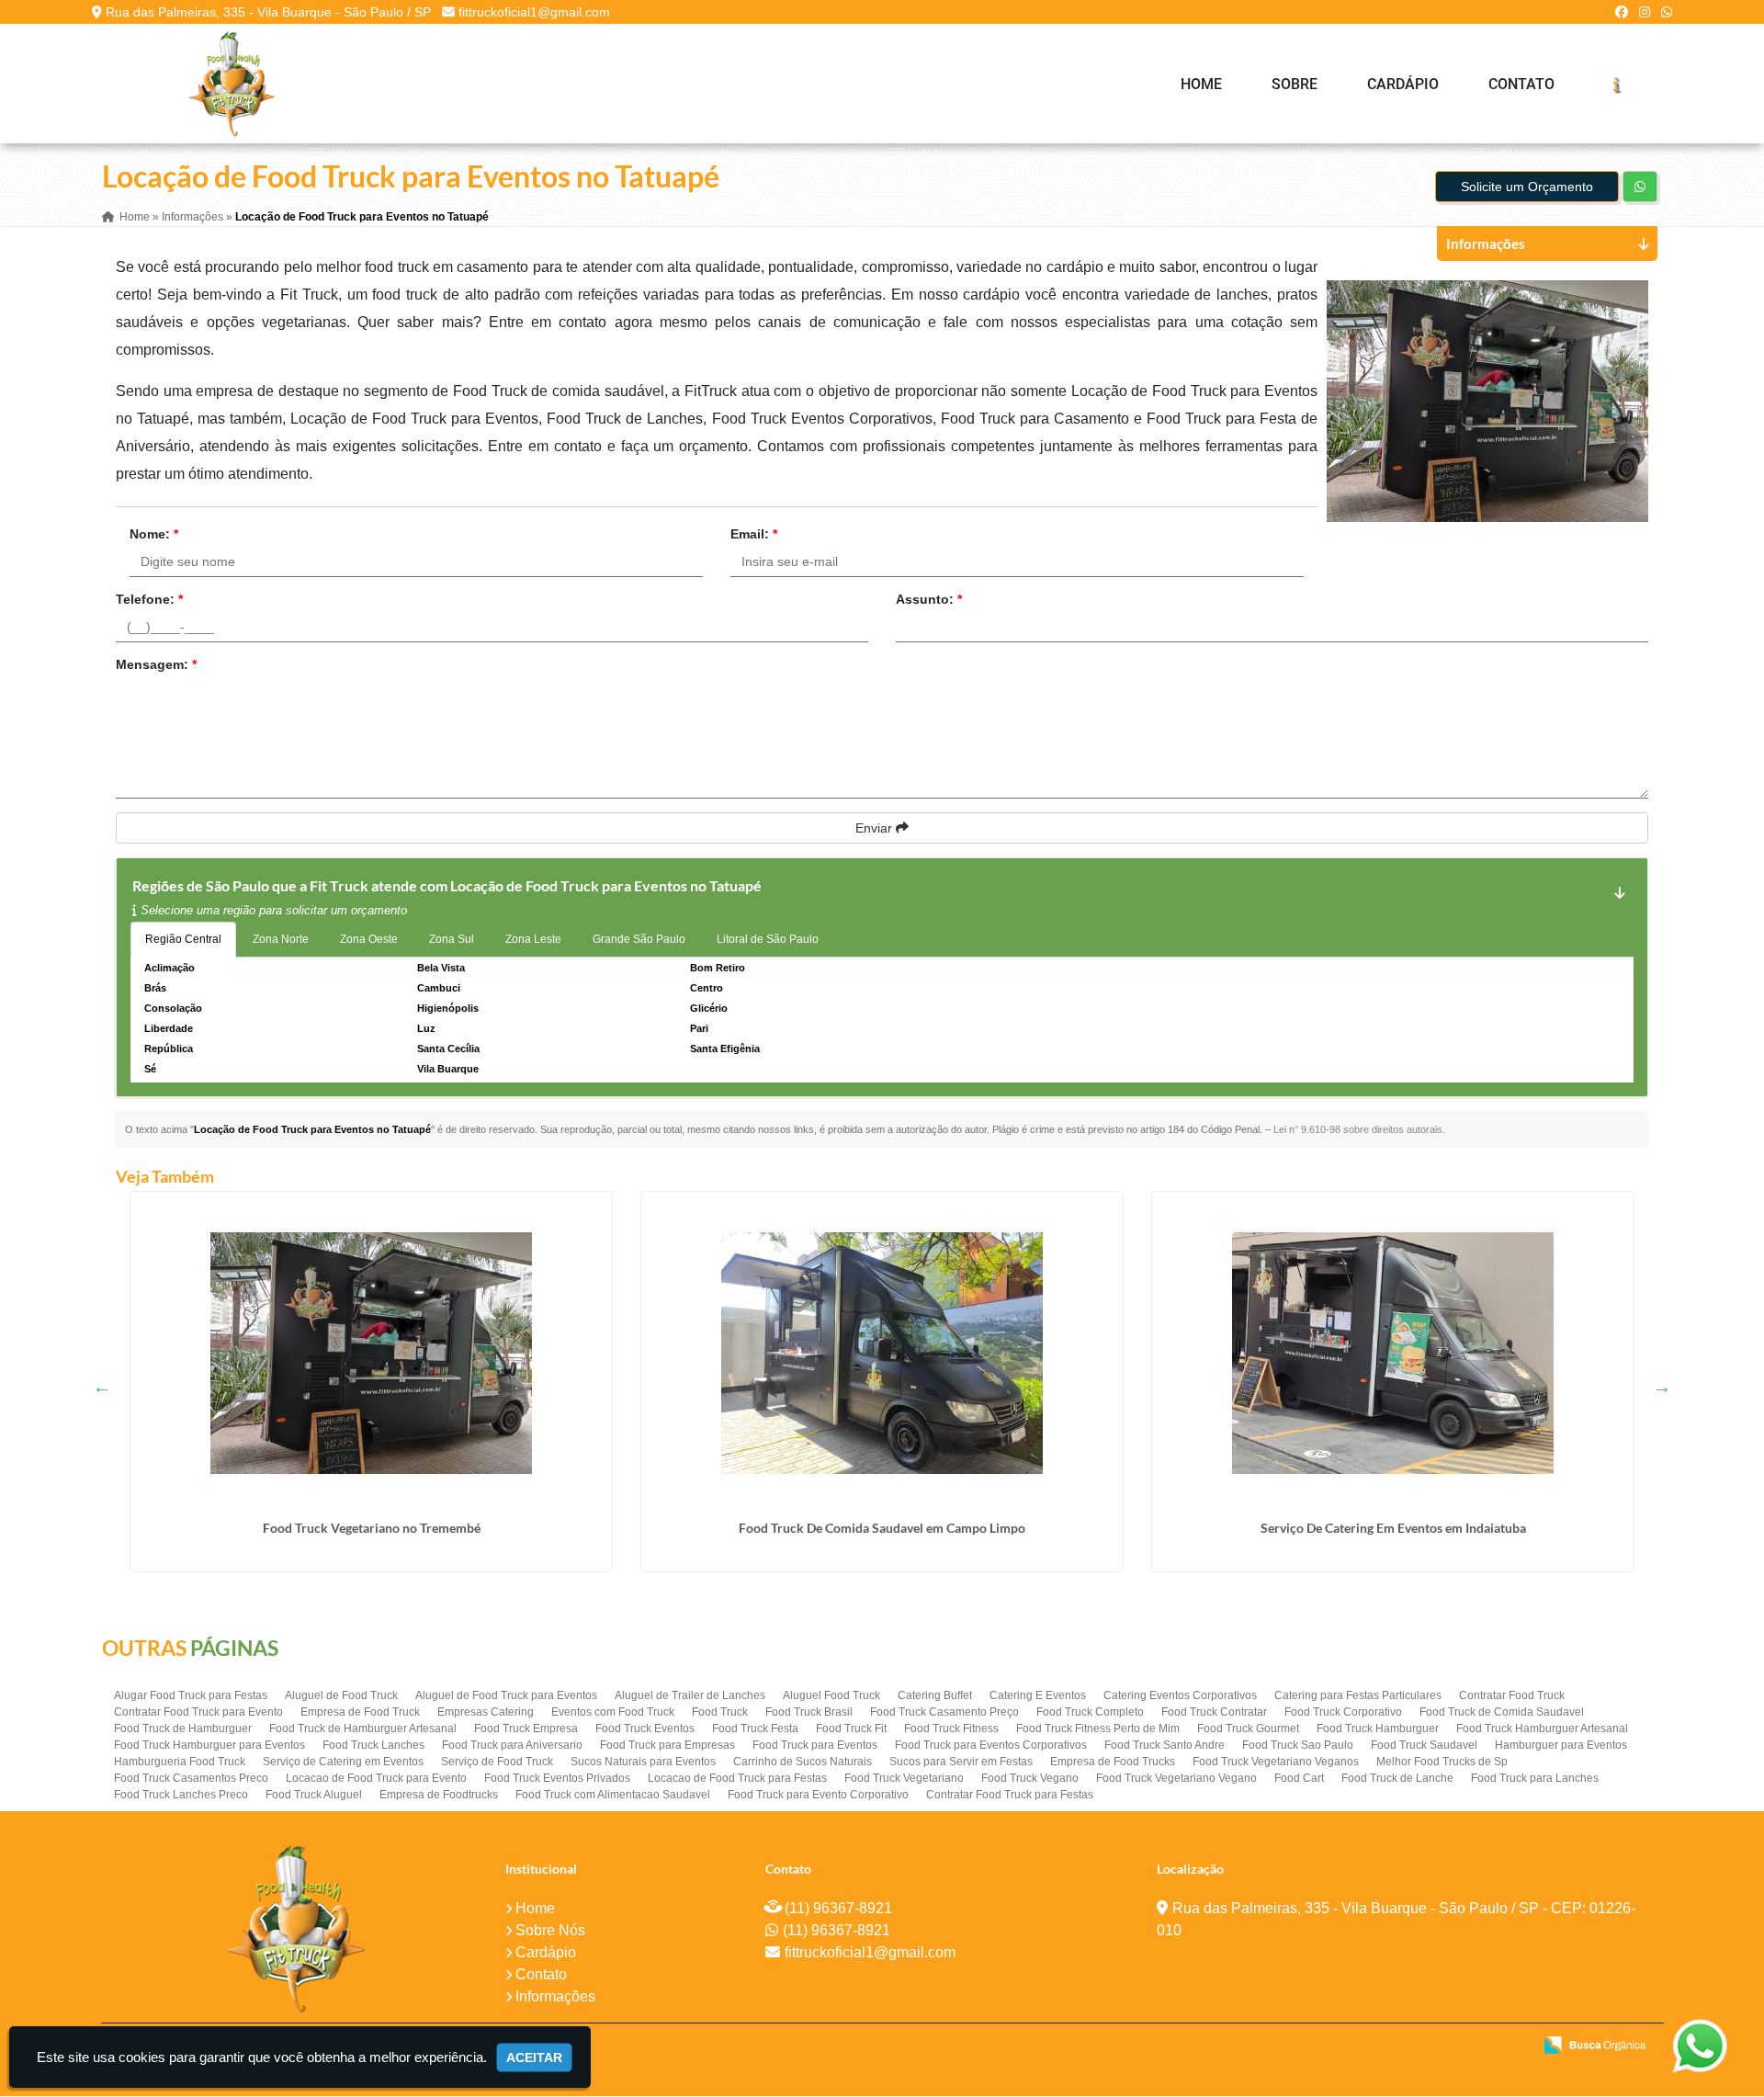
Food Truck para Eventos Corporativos (991, 1745)
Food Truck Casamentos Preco (191, 1778)
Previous (102, 1387)
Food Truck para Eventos (815, 1745)
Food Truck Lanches (373, 1745)
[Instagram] (1645, 12)
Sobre (1295, 84)
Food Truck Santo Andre (1165, 1745)
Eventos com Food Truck (613, 1712)
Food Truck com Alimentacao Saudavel (613, 1795)
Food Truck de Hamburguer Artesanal (363, 1729)
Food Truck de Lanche (1397, 1778)
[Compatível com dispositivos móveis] (1510, 2046)
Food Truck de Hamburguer (183, 1729)
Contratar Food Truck (1512, 1695)
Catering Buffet (935, 1695)
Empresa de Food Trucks (1113, 1762)
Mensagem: (156, 664)
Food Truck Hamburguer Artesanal (1542, 1729)
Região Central (183, 939)
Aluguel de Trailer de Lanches (690, 1695)
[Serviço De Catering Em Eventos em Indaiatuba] (1393, 1353)
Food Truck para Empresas (667, 1745)
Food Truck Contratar (1214, 1712)
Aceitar (534, 2057)
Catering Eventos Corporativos (1180, 1695)
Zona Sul (452, 939)
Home (1201, 84)
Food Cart (1299, 1778)
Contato (1521, 84)
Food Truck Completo (1090, 1712)
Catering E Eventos (1038, 1695)
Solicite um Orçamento (1527, 187)
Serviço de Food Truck (497, 1762)
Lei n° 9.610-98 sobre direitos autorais (1358, 1129)
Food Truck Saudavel (1424, 1745)
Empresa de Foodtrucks (439, 1795)
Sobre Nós (550, 1930)
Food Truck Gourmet (1248, 1729)
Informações (555, 1996)
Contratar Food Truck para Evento (198, 1712)
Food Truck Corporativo (1343, 1712)
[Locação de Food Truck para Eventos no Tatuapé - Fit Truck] (232, 84)
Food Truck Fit (851, 1729)
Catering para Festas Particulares (1358, 1695)
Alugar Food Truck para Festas (191, 1695)
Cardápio (1403, 84)
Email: (754, 534)
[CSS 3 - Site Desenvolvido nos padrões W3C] (1447, 2046)
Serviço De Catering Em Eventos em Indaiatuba (1393, 1528)
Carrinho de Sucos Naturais (803, 1762)
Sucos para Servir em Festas (961, 1762)
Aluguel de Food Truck (341, 1695)
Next (1662, 1387)
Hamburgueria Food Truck (180, 1762)
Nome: (154, 534)
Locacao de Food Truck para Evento (376, 1778)
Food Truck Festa (755, 1729)
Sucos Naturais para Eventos (643, 1762)
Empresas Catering (486, 1712)
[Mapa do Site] (1335, 2046)
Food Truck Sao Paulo (1298, 1745)
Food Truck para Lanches (1535, 1778)
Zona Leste (533, 939)
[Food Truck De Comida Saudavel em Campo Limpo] (882, 1353)
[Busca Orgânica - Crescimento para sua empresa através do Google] (1594, 2043)
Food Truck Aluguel (314, 1795)
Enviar (876, 828)
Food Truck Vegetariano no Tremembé (372, 1528)
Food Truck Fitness (951, 1729)
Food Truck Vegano (1030, 1778)
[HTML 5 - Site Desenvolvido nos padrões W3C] (1383, 2046)
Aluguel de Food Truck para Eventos (506, 1695)
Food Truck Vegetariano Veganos (1276, 1762)
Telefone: (149, 599)
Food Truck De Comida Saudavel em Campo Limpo (882, 1528)
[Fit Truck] (296, 1928)
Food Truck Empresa (526, 1729)
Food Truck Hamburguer (1378, 1729)
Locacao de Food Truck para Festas (737, 1778)
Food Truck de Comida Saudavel (1502, 1712)
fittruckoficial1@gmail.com (534, 12)
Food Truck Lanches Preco (181, 1795)
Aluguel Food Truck (831, 1695)
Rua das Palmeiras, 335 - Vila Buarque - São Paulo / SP (268, 12)
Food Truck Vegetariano (904, 1778)
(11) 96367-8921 (838, 1908)
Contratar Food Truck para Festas (1010, 1795)
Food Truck (720, 1712)
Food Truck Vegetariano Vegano (1176, 1778)
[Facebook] (1622, 12)
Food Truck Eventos (645, 1729)
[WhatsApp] (1667, 12)
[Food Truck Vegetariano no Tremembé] (371, 1353)
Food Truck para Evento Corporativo (818, 1795)
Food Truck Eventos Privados (557, 1778)
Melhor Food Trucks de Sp (1442, 1762)
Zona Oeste (369, 939)
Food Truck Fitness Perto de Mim (1098, 1729)
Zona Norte (281, 939)
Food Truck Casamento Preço (944, 1712)
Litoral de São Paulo (768, 939)
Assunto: (929, 599)
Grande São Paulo (639, 939)
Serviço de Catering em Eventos (343, 1762)
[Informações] (1616, 84)
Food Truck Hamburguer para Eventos (209, 1745)
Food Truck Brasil (809, 1712)
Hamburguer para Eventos (1561, 1745)
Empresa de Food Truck (360, 1712)
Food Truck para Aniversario (512, 1745)
